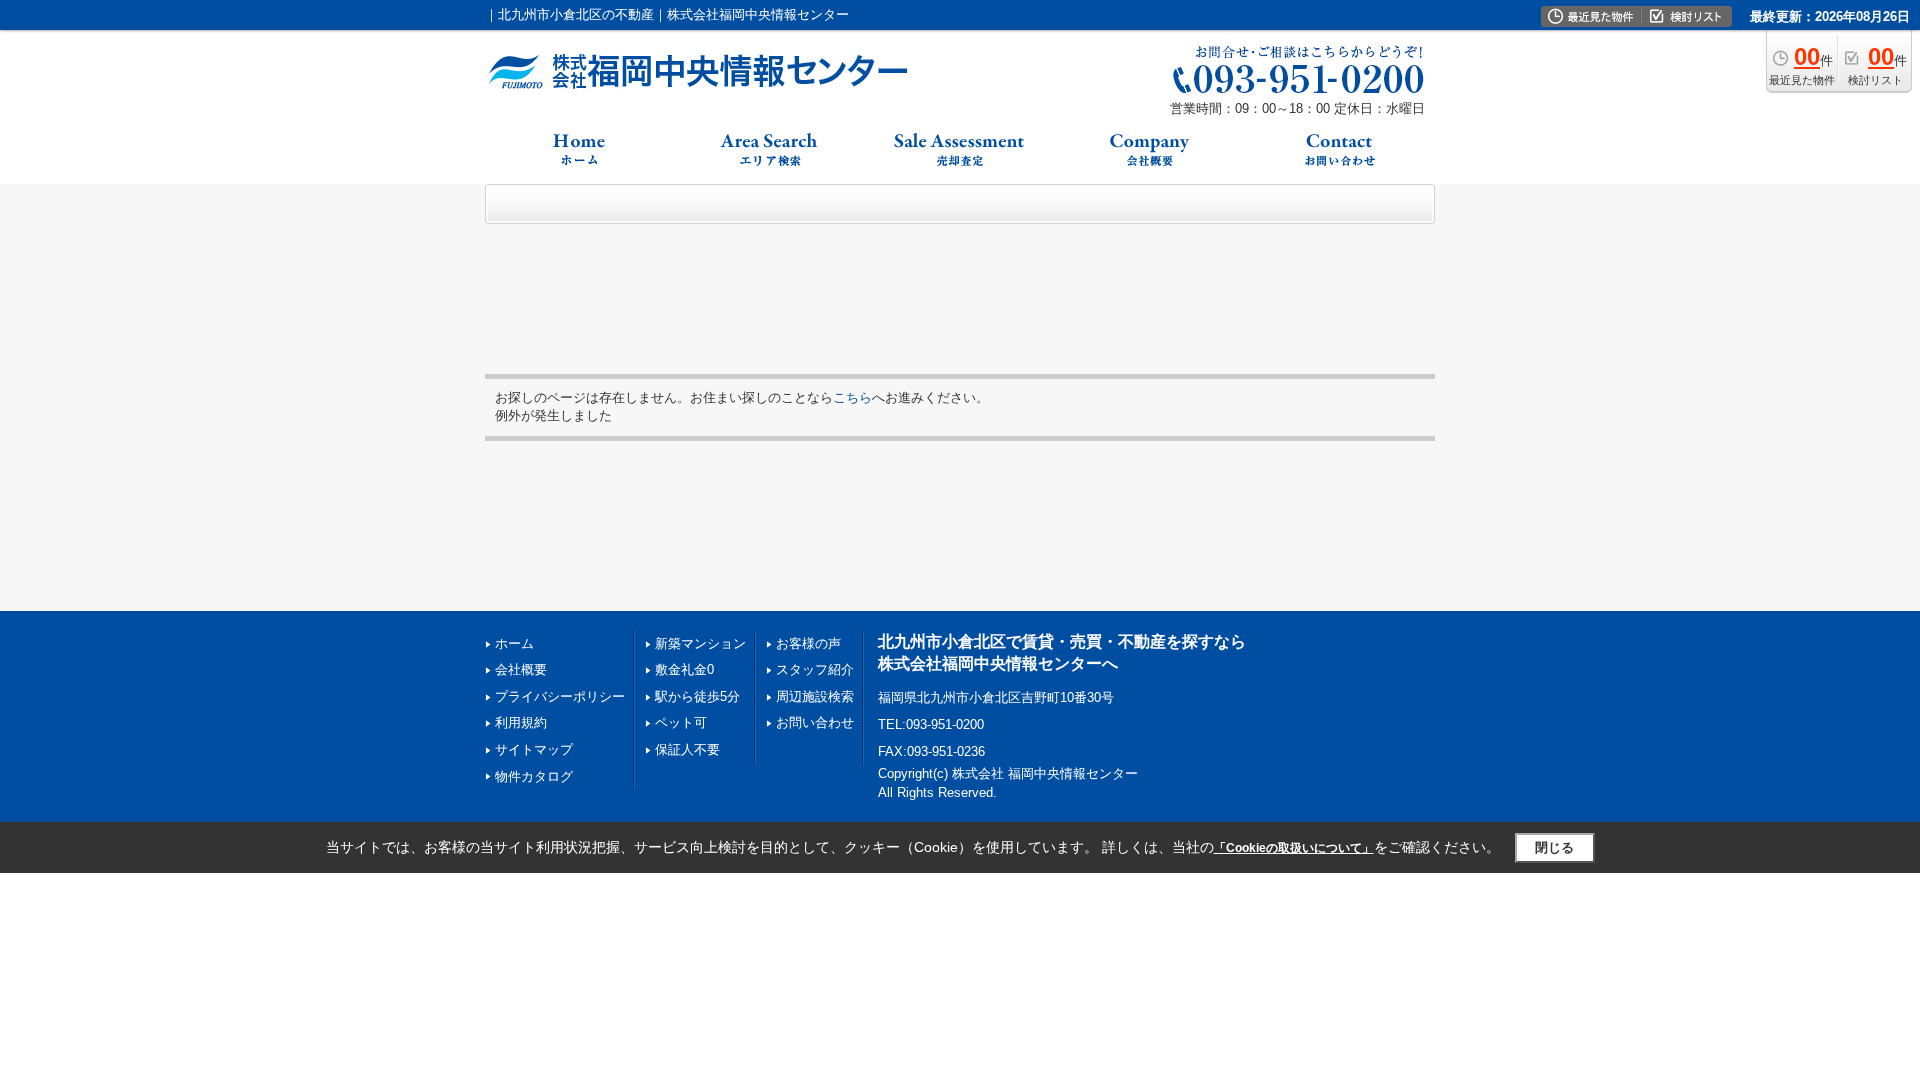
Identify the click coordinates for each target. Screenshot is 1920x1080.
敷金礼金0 (684, 669)
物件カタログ (534, 776)
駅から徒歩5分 (697, 696)
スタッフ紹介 (815, 669)
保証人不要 (687, 749)
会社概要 (521, 669)
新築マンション (700, 643)
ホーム (514, 643)
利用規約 (521, 722)
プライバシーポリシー (560, 696)
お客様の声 (808, 643)
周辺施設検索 (815, 696)
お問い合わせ (815, 722)
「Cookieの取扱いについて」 (1294, 848)
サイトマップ (534, 749)
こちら (852, 397)
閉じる (1554, 847)
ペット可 (681, 722)
